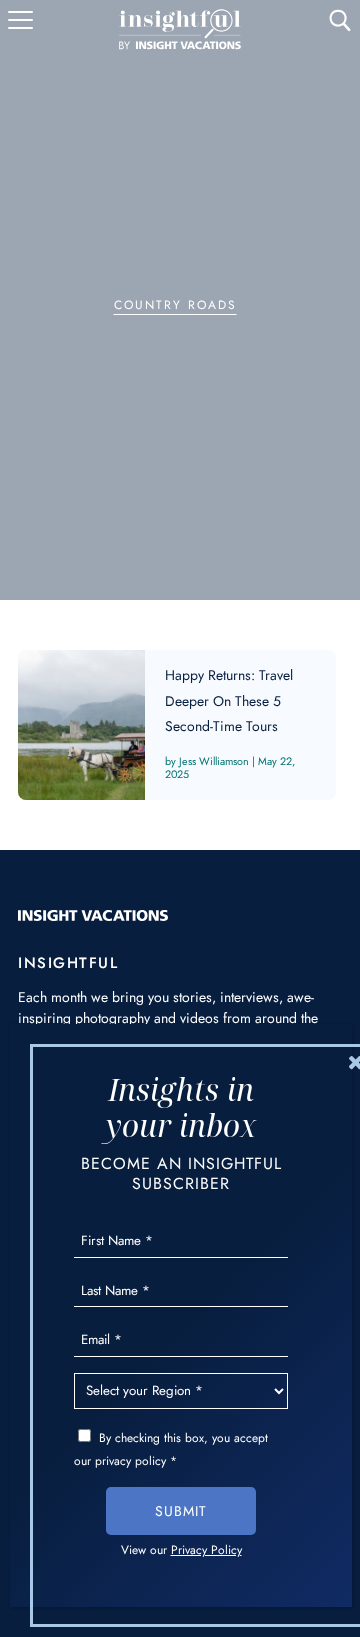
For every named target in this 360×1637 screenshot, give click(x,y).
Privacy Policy (206, 1550)
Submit (181, 1511)
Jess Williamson (214, 761)
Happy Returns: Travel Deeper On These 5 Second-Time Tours (177, 725)
